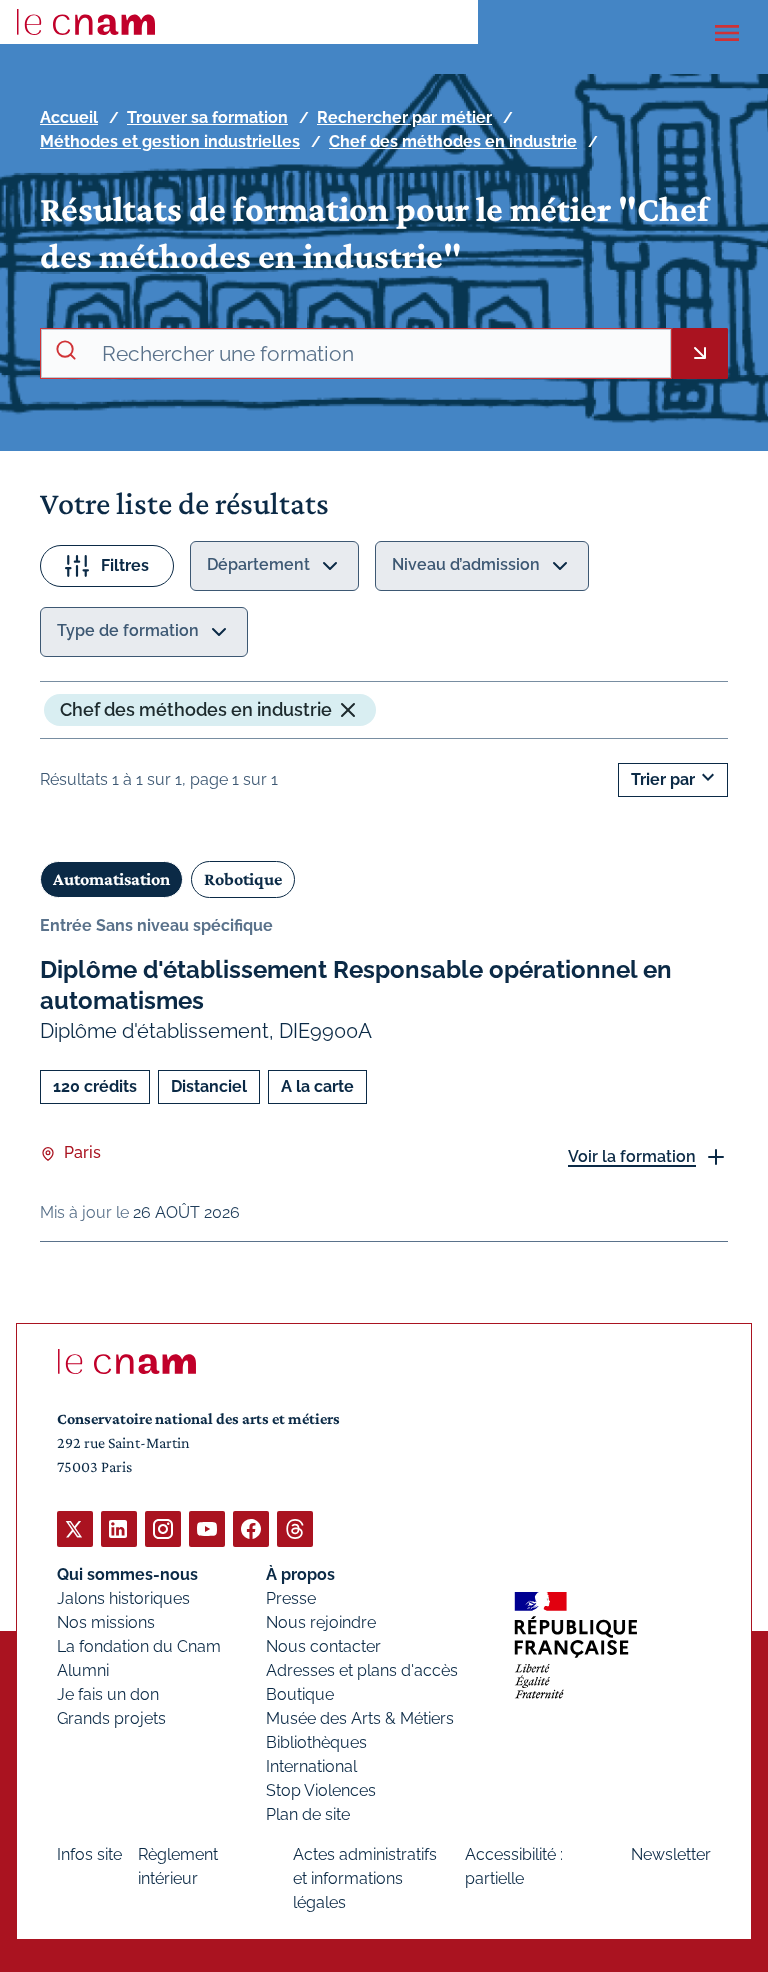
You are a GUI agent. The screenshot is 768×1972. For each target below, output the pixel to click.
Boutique (300, 1694)
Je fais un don (108, 1694)
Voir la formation (632, 1156)
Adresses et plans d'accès (362, 1670)
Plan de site (308, 1814)
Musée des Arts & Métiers (360, 1718)
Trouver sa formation (207, 117)
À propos (300, 1574)
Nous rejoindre (321, 1622)
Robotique (243, 879)
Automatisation (111, 879)
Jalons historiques (123, 1598)
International (311, 1766)
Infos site (89, 1854)
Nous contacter (323, 1646)
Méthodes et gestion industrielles (170, 141)
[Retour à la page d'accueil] (86, 22)
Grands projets (111, 1718)
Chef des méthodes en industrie (453, 141)
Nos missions (106, 1622)
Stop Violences (321, 1790)
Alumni (83, 1670)
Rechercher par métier (404, 117)
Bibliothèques (316, 1742)
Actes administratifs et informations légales (365, 1878)
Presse (291, 1598)
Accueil (69, 117)
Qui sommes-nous (127, 1574)
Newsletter (671, 1854)
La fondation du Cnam (139, 1646)
